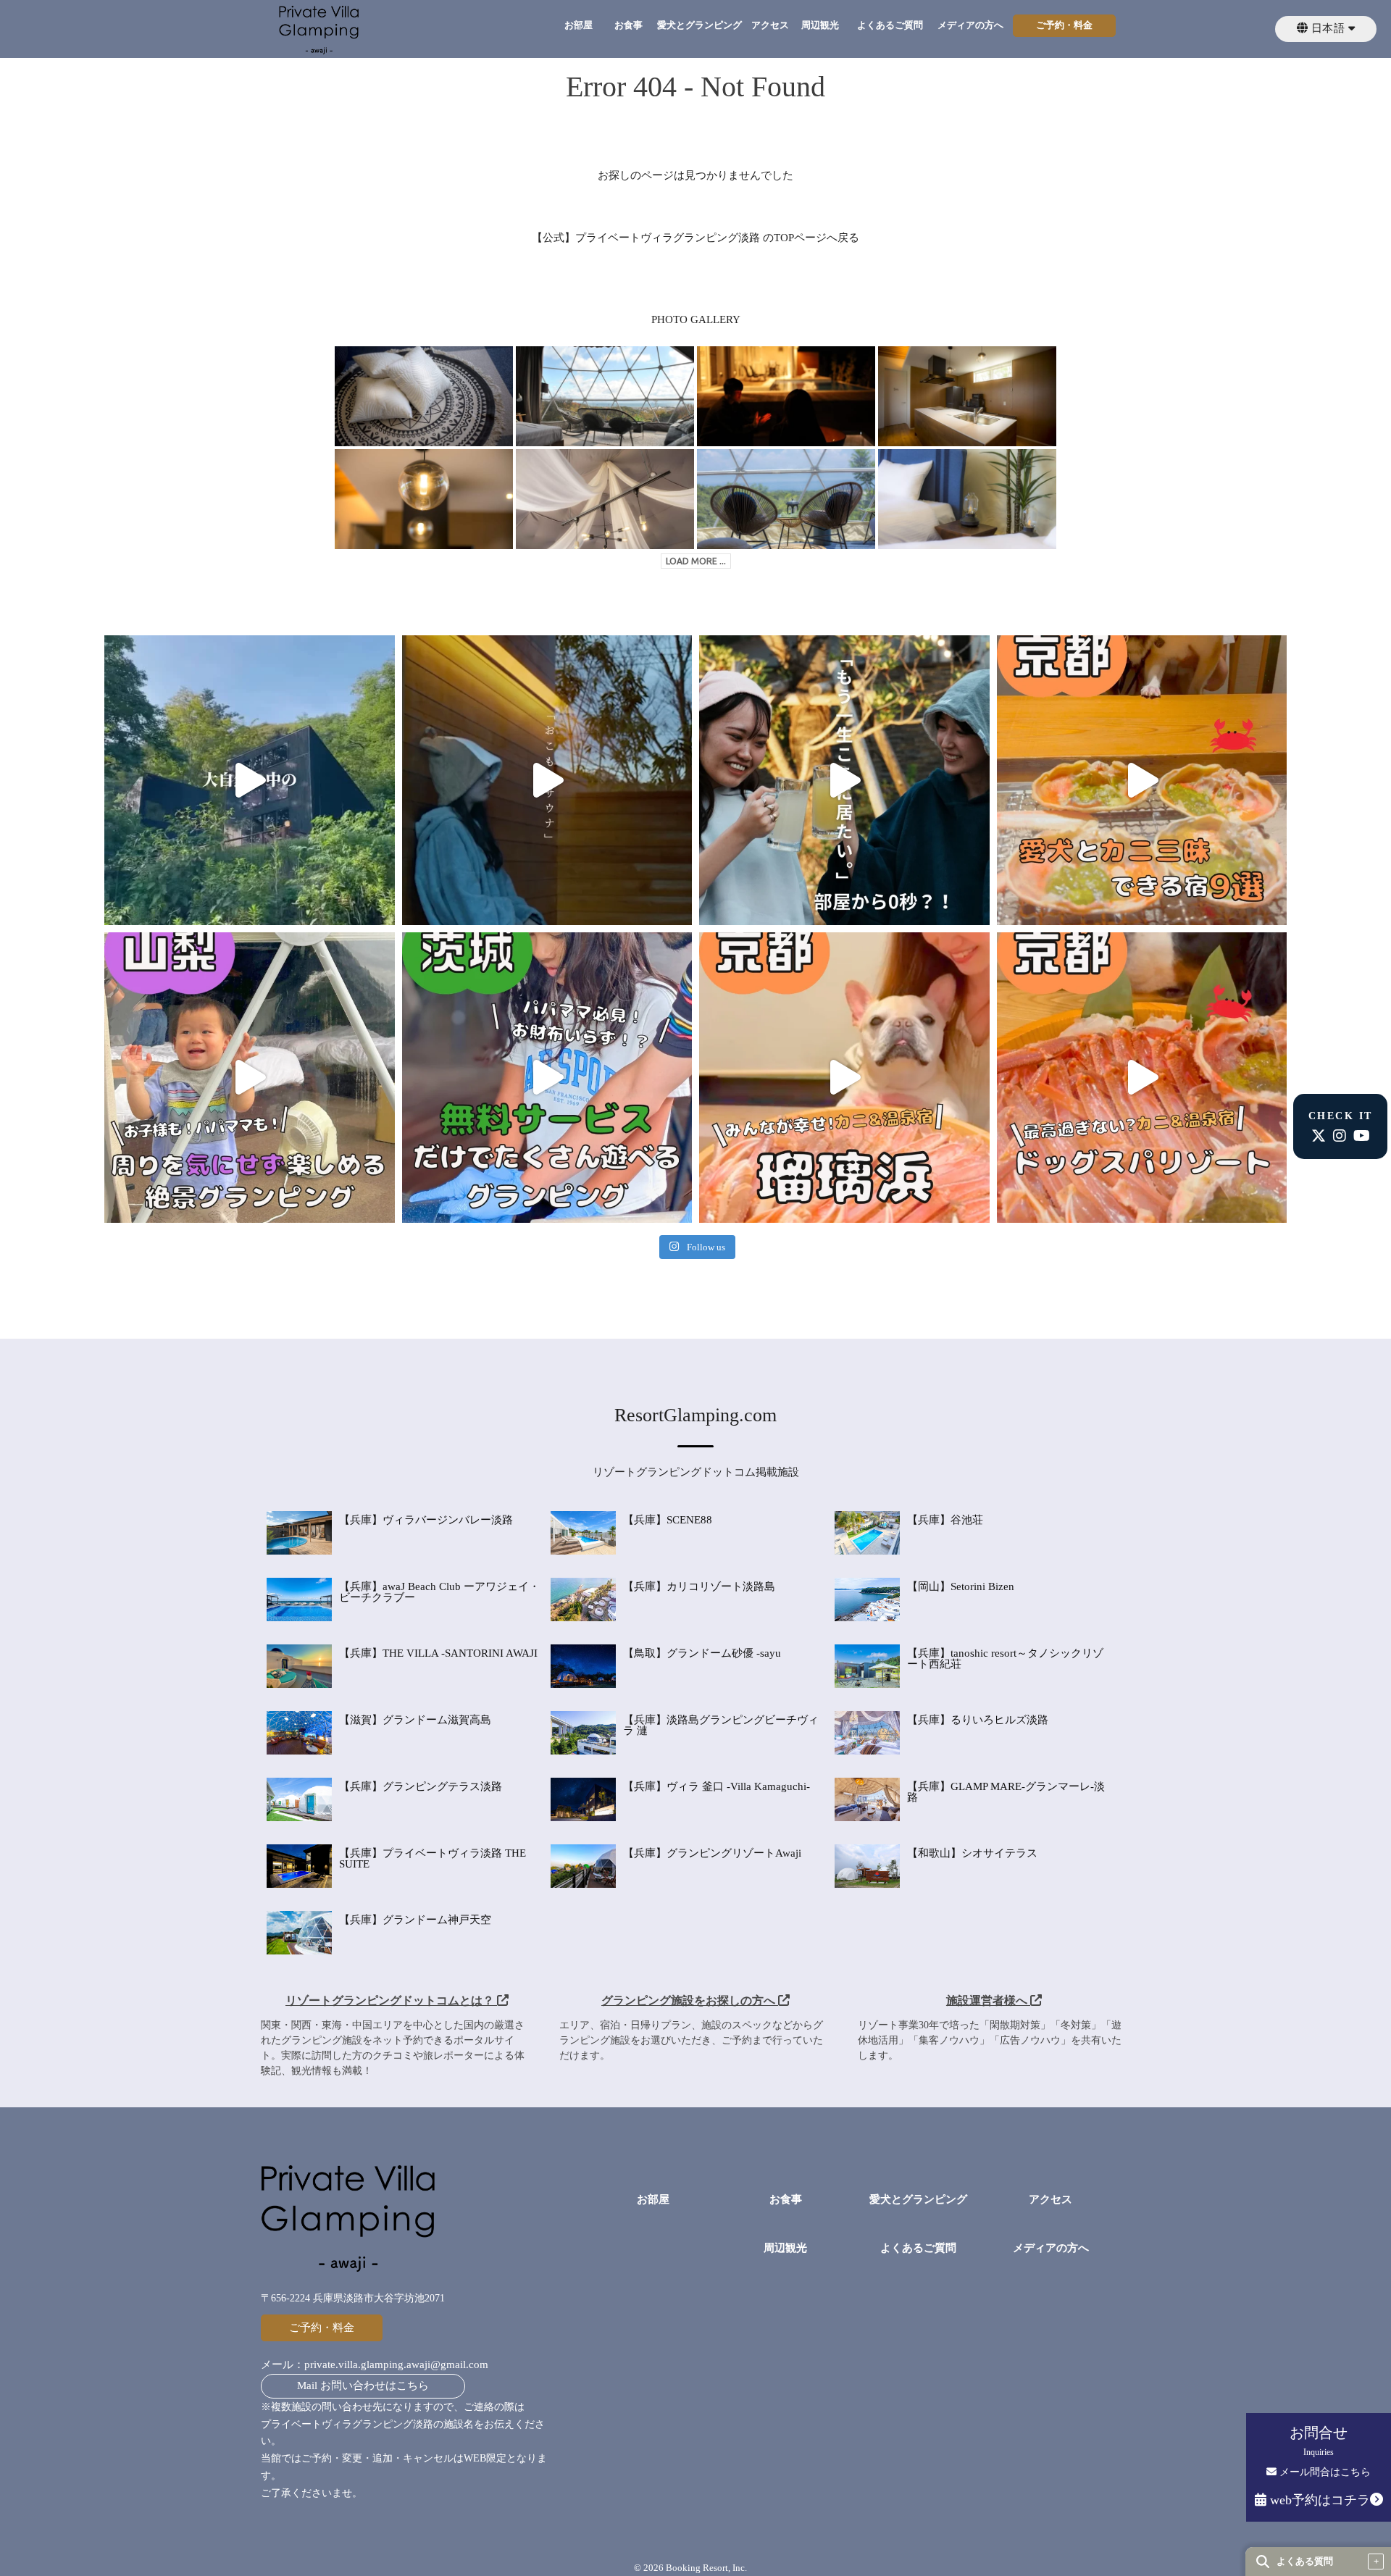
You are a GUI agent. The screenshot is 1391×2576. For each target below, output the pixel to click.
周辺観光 (820, 25)
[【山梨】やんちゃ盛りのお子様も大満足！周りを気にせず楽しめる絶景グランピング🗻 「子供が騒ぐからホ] (250, 1078)
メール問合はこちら (1324, 2472)
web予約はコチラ (1318, 2500)
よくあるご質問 (890, 25)
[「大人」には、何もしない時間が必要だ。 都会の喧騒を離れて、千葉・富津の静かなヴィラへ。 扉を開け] (547, 781)
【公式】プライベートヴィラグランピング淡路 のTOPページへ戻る (695, 238)
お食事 (628, 25)
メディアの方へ (970, 25)
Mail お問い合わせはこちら (363, 2385)
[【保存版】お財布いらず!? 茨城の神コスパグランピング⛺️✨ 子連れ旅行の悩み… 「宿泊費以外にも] (547, 1078)
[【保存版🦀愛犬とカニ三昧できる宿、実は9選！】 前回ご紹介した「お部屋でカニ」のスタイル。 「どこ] (1142, 781)
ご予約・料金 (1064, 25)
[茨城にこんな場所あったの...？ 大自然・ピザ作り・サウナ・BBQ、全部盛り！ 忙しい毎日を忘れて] (250, 781)
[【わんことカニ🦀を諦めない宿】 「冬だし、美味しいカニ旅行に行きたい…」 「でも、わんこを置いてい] (1142, 1078)
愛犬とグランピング (699, 25)
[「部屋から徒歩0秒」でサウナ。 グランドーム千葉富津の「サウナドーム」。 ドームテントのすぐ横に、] (844, 781)
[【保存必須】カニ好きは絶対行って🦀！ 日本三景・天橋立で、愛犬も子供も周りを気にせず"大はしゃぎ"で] (844, 1078)
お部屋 (578, 25)
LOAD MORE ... (696, 561)
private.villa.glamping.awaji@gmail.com (396, 2364)
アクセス (770, 25)
